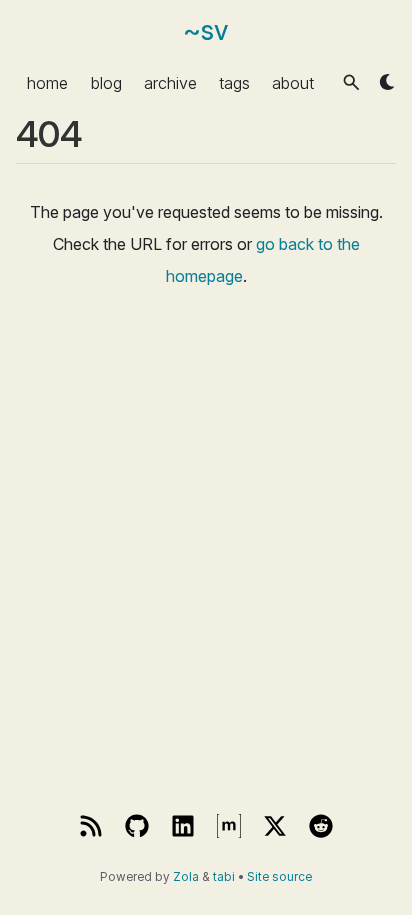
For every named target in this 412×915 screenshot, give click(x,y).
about (293, 82)
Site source (279, 877)
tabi (224, 877)
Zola (186, 877)
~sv (205, 30)
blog (106, 82)
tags (234, 82)
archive (170, 82)
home (47, 82)
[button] (351, 82)
